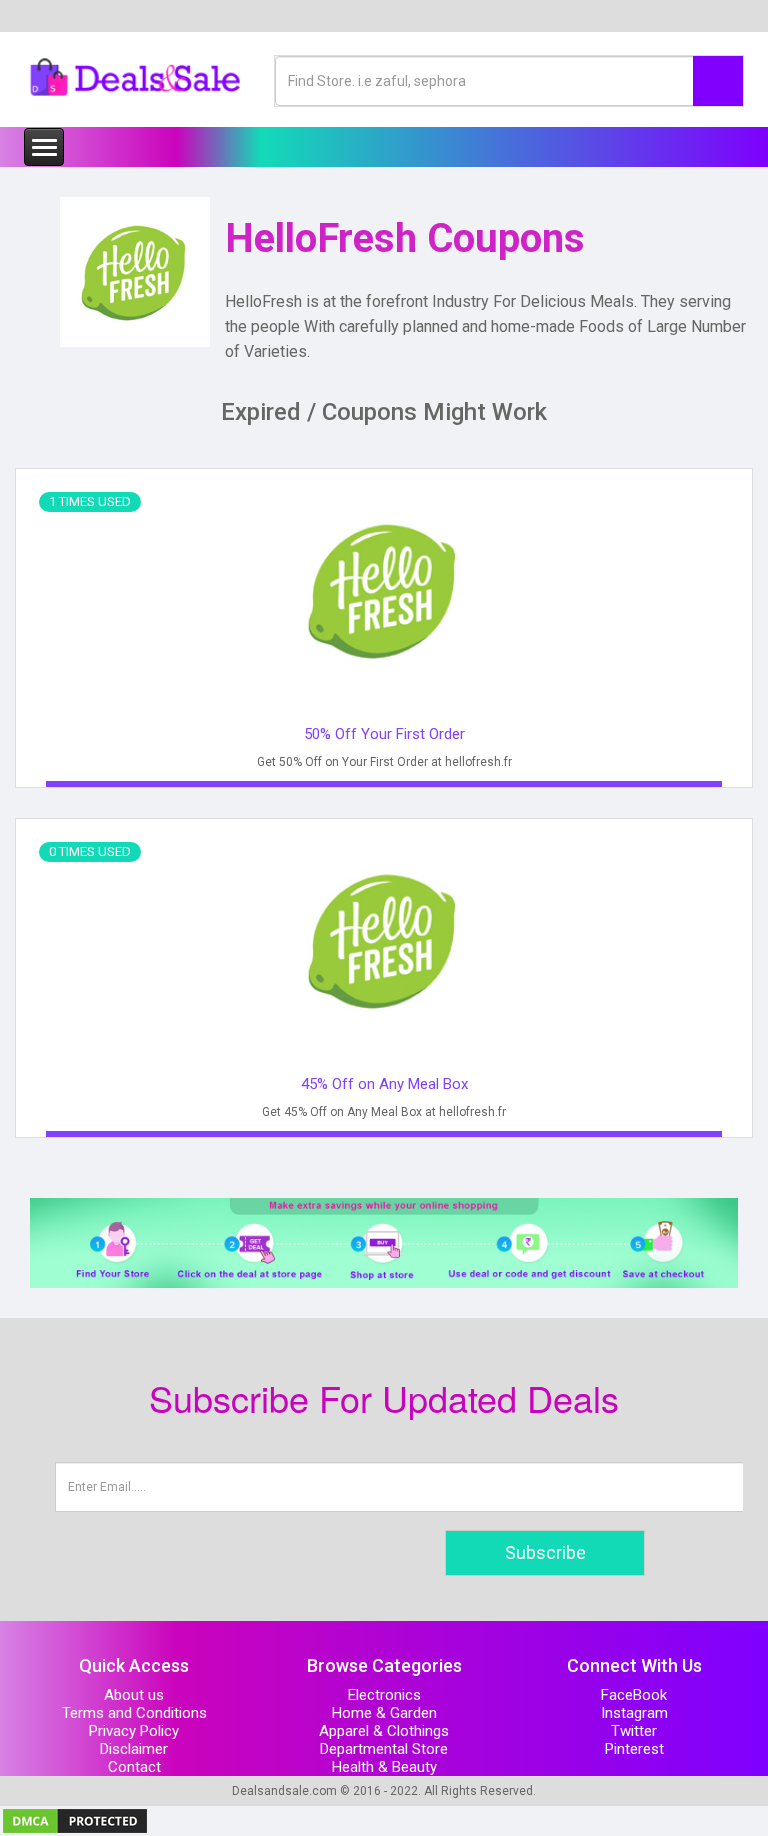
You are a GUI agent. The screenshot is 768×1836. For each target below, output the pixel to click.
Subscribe (545, 1552)
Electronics (384, 1695)
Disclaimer (134, 1749)
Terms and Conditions (134, 1713)
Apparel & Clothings (384, 1731)
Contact (134, 1767)
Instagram (634, 1713)
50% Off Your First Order (384, 734)
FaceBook (634, 1695)
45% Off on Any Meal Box (384, 1084)
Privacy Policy (134, 1731)
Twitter (634, 1731)
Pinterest (634, 1749)
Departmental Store (384, 1749)
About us (134, 1695)
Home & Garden (384, 1713)
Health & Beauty (384, 1767)
